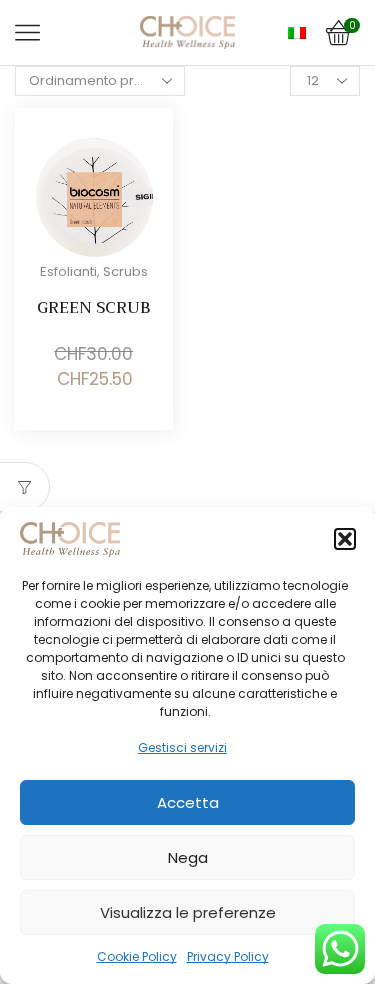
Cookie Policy (137, 956)
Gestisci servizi (182, 747)
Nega (188, 857)
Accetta (188, 802)
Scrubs (125, 271)
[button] (345, 539)
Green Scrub (93, 307)
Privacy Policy (228, 956)
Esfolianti (68, 271)
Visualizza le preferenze (188, 912)
